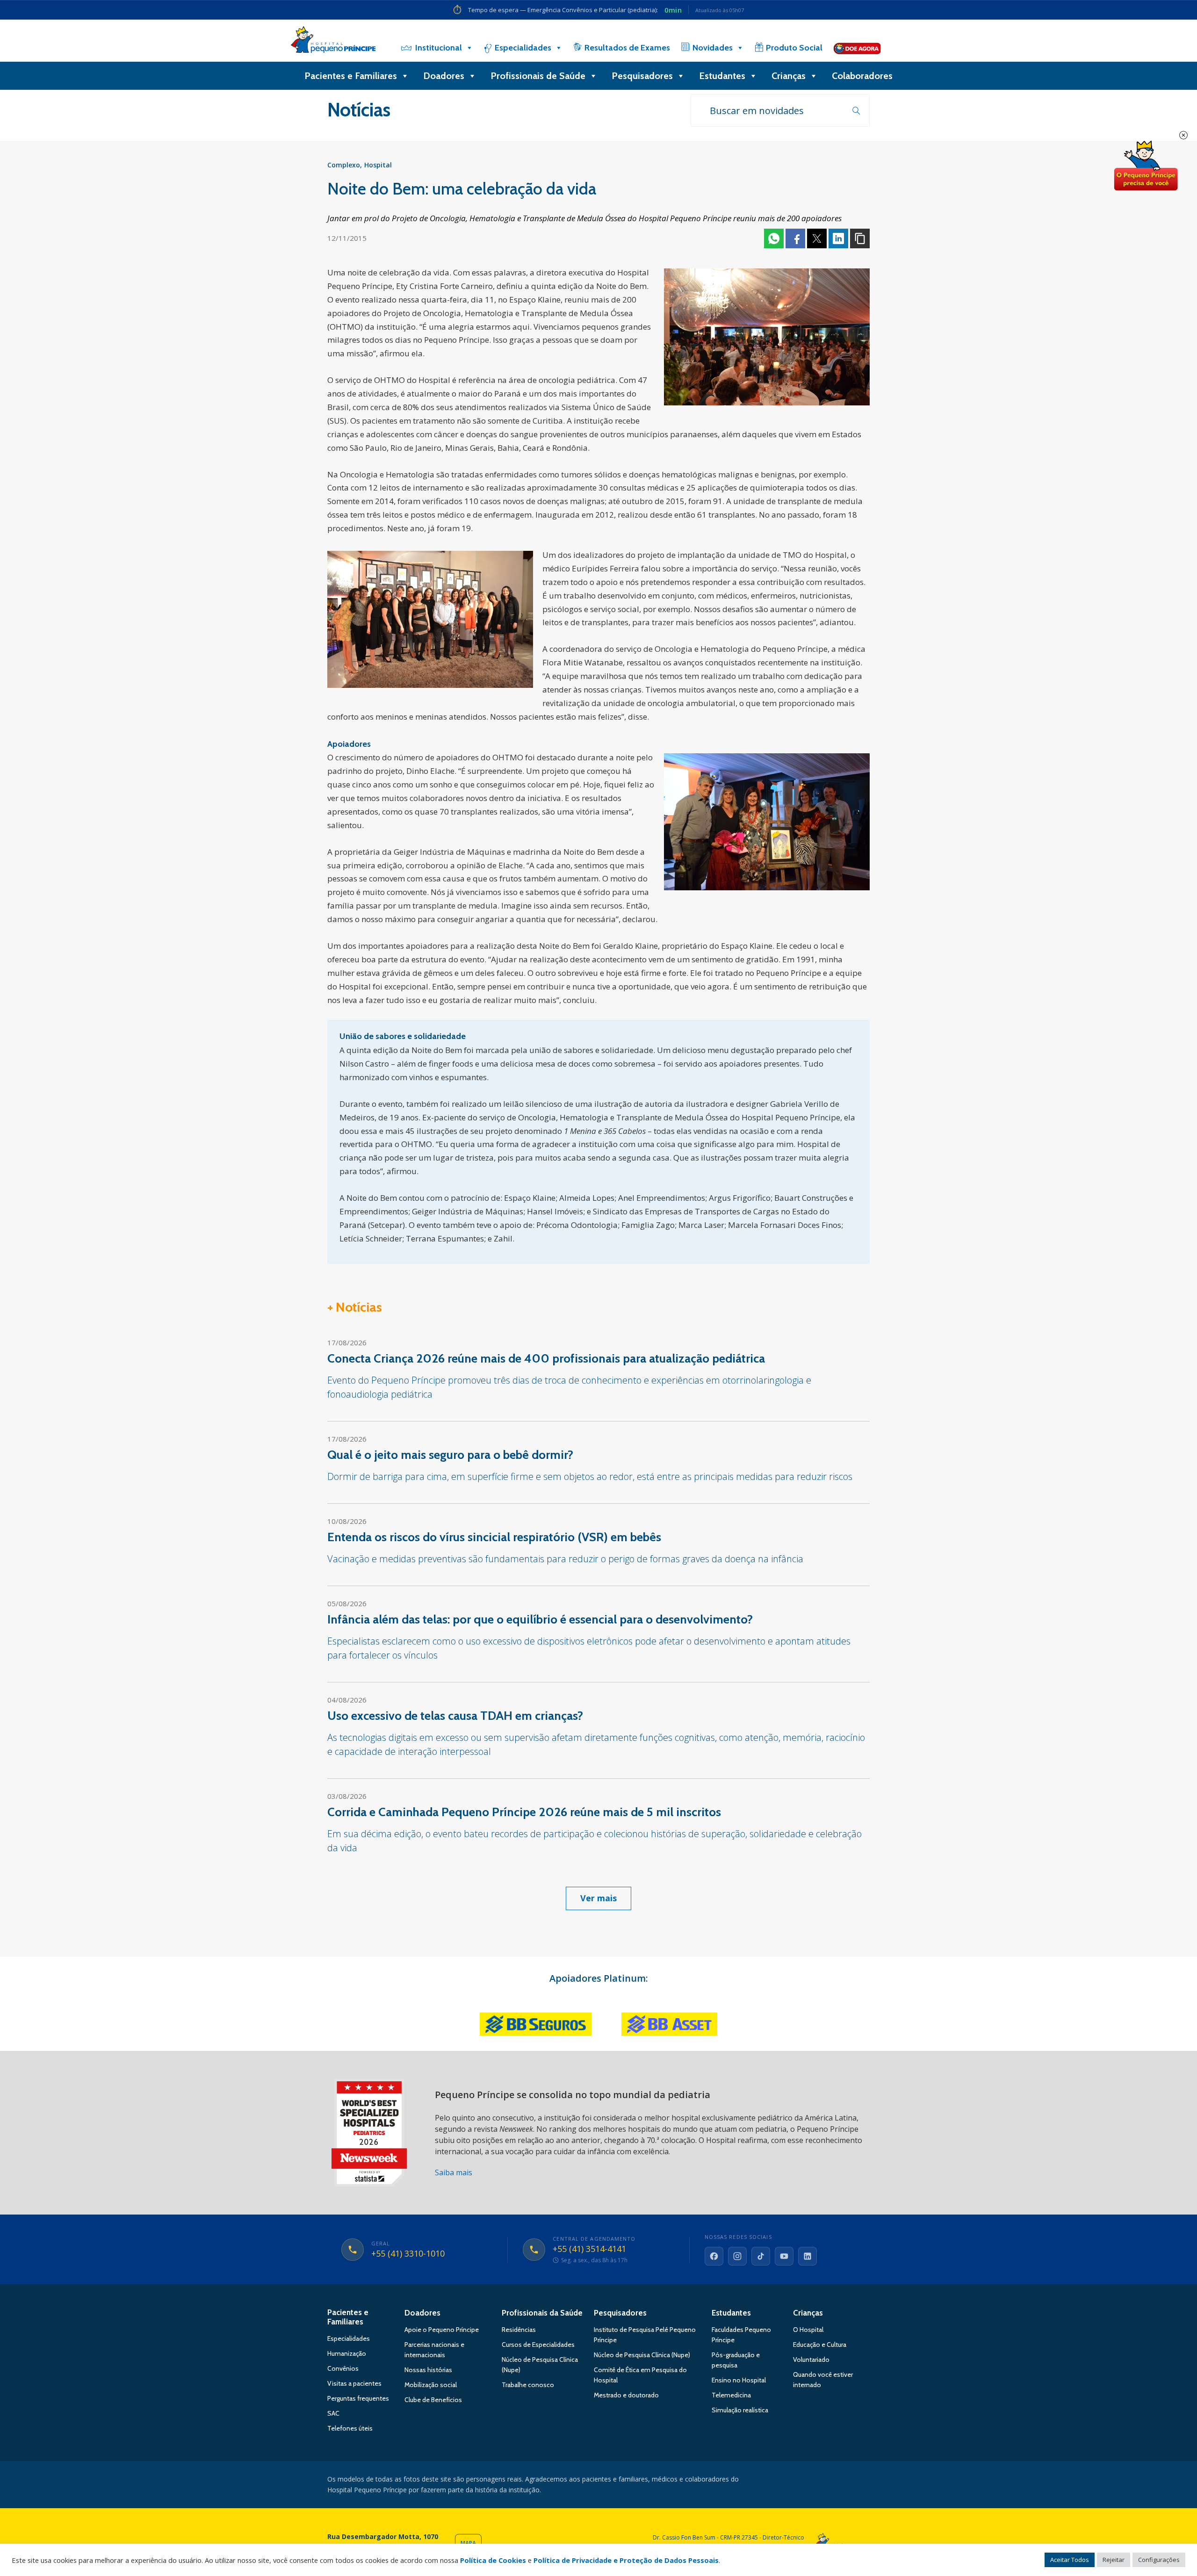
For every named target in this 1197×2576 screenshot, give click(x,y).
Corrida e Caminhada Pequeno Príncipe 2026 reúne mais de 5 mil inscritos (524, 1812)
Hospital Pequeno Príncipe (333, 42)
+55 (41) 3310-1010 (408, 2254)
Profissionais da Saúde (542, 2313)
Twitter (817, 238)
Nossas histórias (428, 2370)
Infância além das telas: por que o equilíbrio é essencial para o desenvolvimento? (540, 1619)
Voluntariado (811, 2360)
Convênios (343, 2368)
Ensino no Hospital (739, 2380)
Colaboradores (862, 76)
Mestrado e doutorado (626, 2395)
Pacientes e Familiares (351, 76)
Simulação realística (740, 2410)
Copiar (860, 238)
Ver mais (598, 1898)
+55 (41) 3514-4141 (589, 2249)
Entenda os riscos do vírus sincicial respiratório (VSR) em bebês (494, 1537)
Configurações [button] (1159, 2560)
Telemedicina (731, 2395)
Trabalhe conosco (528, 2385)
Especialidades (523, 48)
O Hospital (808, 2330)
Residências (519, 2330)
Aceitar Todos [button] (1070, 2560)
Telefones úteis (350, 2428)
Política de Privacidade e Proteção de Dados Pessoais (626, 2560)
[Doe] (857, 48)
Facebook (795, 238)
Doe (1146, 166)
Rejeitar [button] (1114, 2560)
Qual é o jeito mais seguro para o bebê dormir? (450, 1455)
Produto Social (794, 48)
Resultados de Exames (627, 48)
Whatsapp (774, 238)
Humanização (347, 2353)
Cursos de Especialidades (538, 2345)
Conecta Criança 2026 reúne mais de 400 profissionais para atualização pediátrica (546, 1358)
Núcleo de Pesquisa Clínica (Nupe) (642, 2355)
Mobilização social (431, 2385)
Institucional (439, 48)
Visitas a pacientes (354, 2383)
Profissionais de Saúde (538, 76)
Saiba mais (454, 2172)
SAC (333, 2413)
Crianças (789, 76)
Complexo (344, 165)
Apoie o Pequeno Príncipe (442, 2330)
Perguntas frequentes (358, 2398)
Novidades (713, 48)
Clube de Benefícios (433, 2400)
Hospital (378, 165)
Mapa (468, 2543)
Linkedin (838, 238)
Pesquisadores (642, 76)
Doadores (444, 76)
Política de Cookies (493, 2560)
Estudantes (722, 76)
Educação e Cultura (820, 2345)
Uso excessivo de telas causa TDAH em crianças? (455, 1716)
